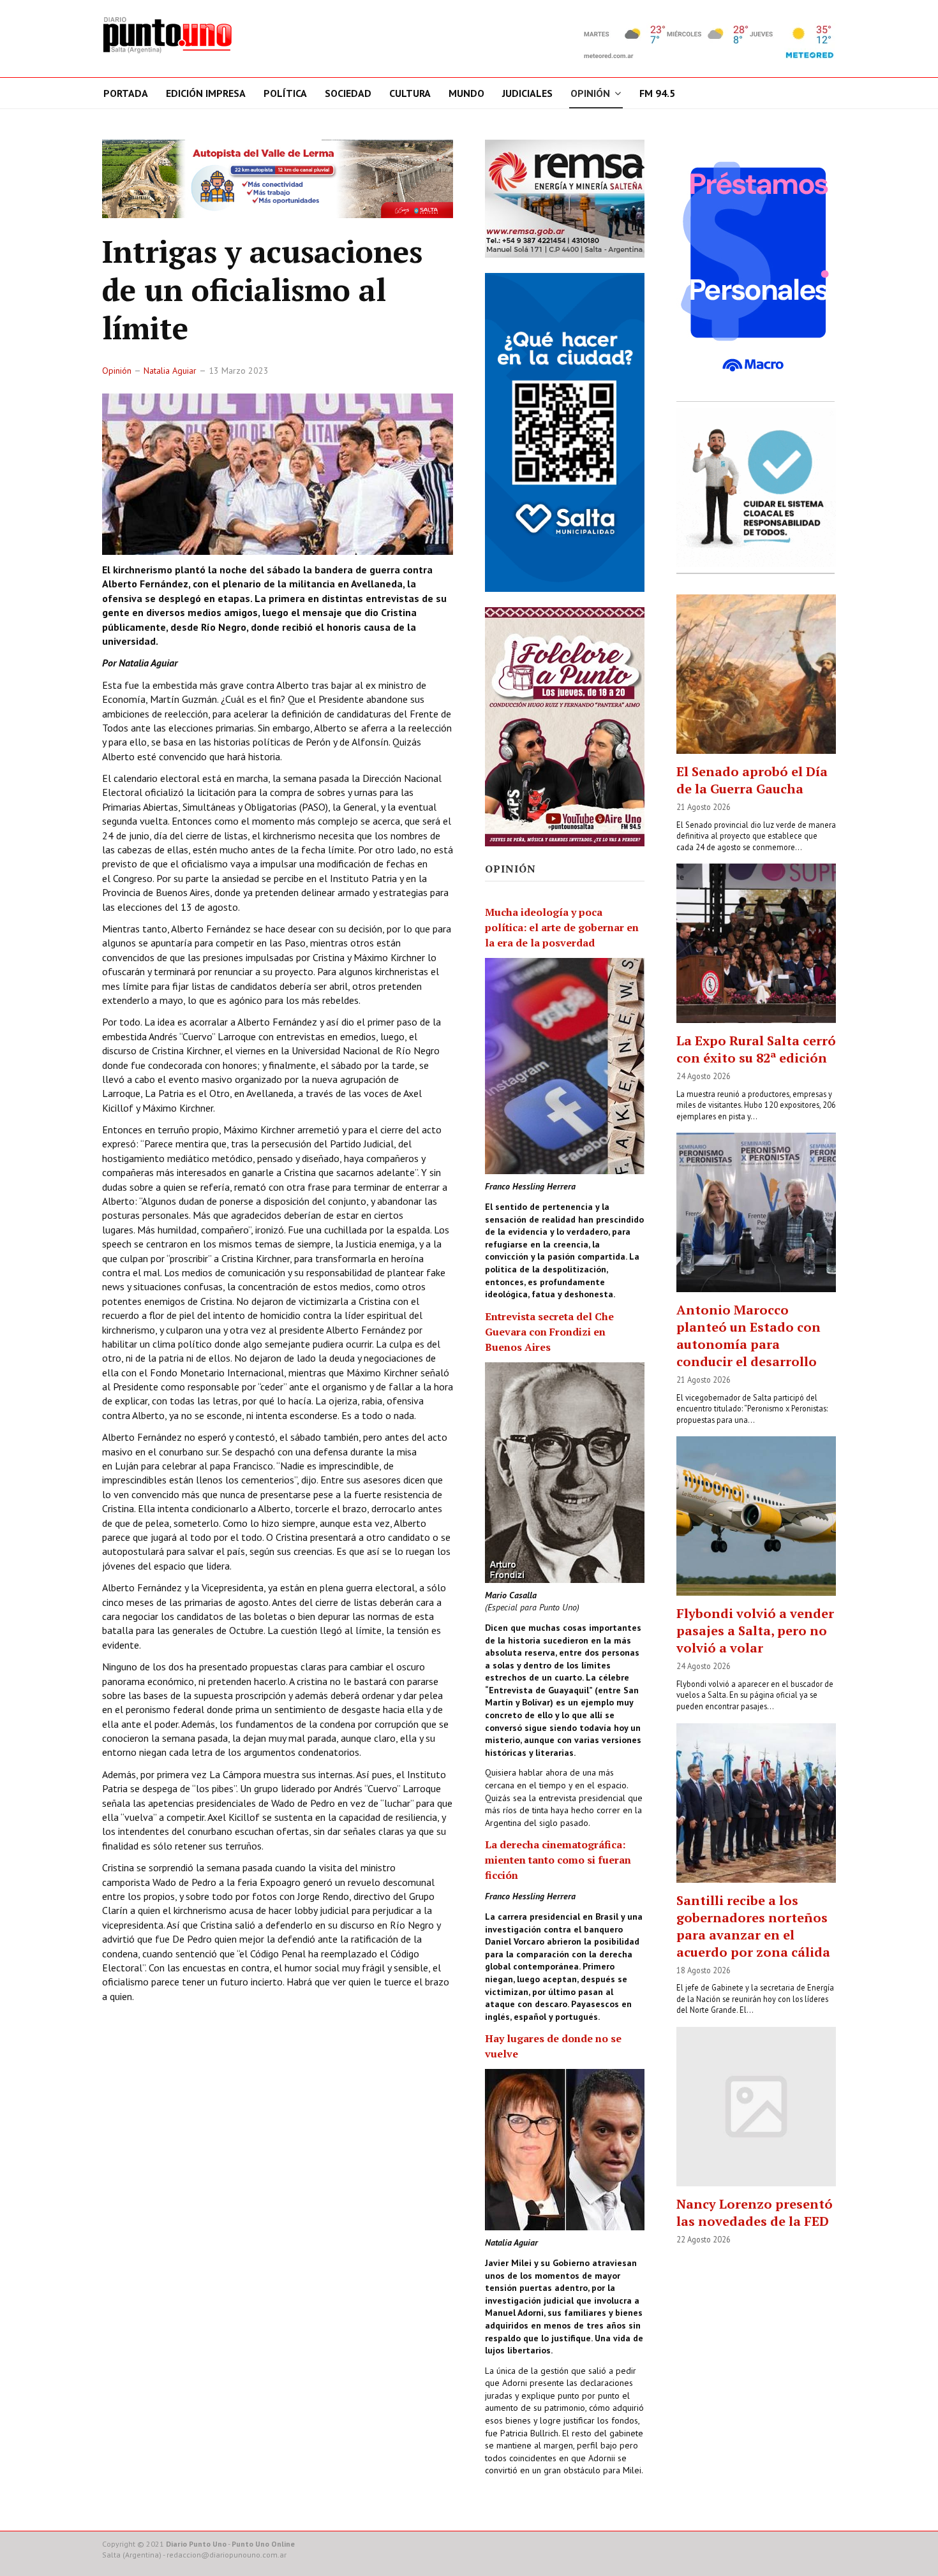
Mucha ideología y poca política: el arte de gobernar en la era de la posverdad (562, 927)
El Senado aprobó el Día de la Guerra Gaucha (752, 780)
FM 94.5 (657, 93)
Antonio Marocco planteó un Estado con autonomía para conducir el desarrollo (748, 1336)
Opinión (590, 93)
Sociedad (348, 93)
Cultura (410, 93)
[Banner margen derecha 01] (756, 267)
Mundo (466, 93)
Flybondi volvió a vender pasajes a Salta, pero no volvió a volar (755, 1630)
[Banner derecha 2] (565, 432)
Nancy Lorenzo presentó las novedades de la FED (755, 2212)
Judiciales (527, 93)
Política (285, 93)
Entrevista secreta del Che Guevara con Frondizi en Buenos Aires (549, 1332)
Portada (126, 93)
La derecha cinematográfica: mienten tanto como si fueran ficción (558, 1860)
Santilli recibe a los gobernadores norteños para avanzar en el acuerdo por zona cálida (753, 1926)
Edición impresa (206, 93)
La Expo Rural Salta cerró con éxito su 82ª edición (756, 1049)
